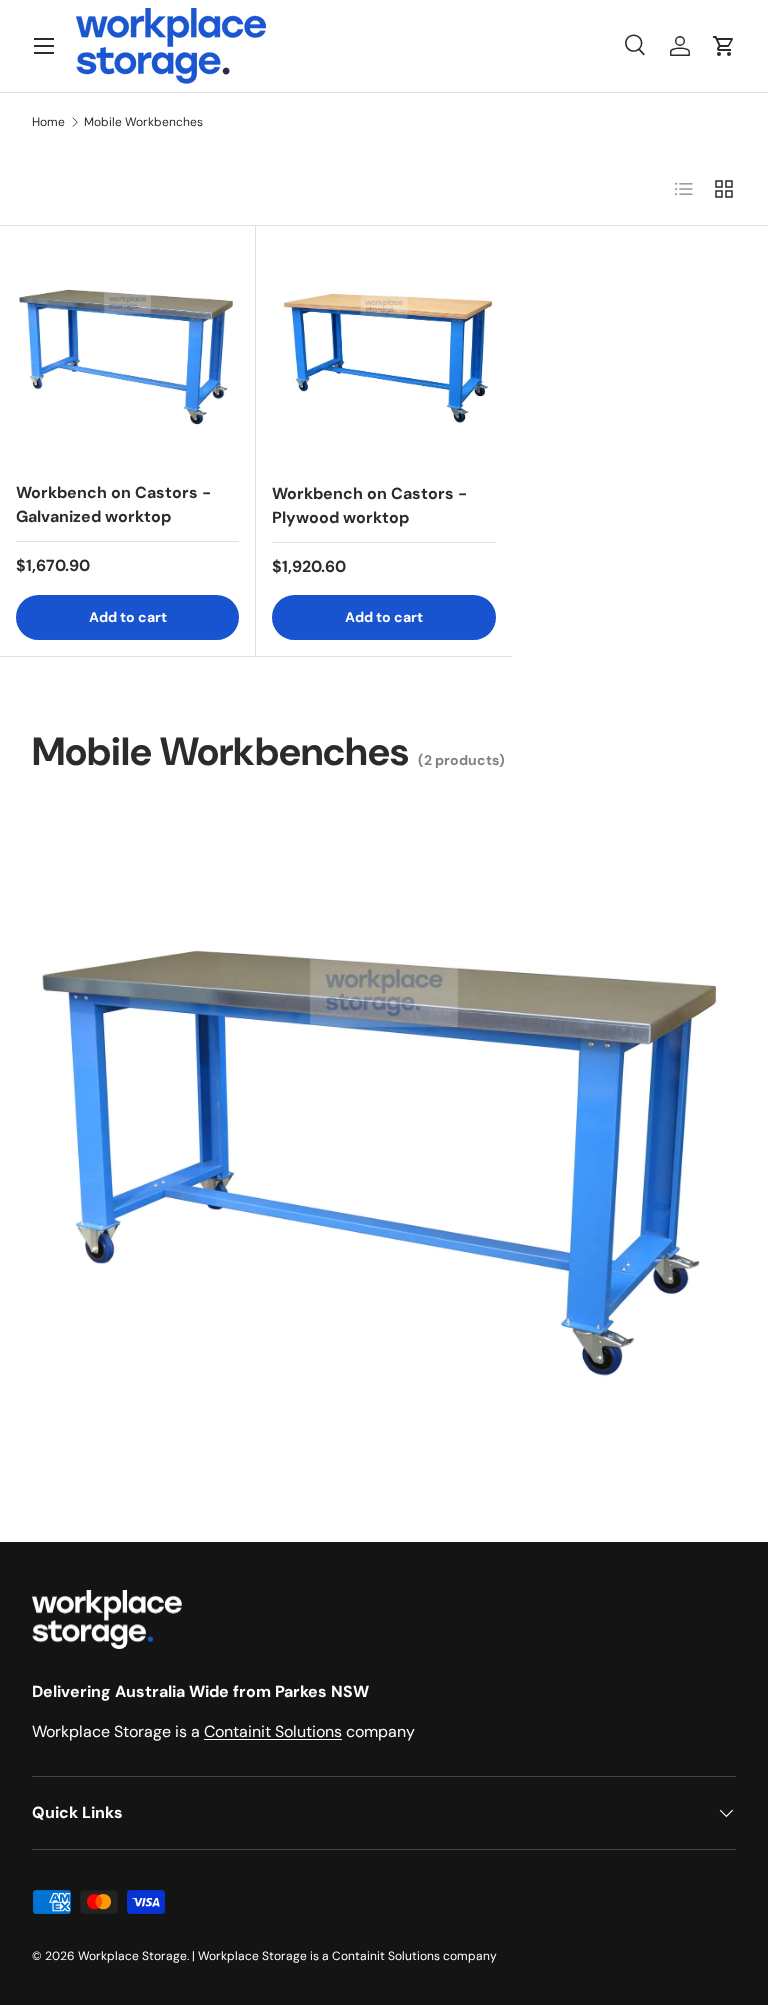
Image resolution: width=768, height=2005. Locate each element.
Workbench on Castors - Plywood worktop (369, 505)
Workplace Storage (132, 1956)
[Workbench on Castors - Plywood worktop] (384, 354)
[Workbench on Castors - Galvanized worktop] (127, 353)
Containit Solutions (273, 1731)
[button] (724, 46)
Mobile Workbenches (143, 122)
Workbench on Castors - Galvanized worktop (113, 504)
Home (48, 122)
